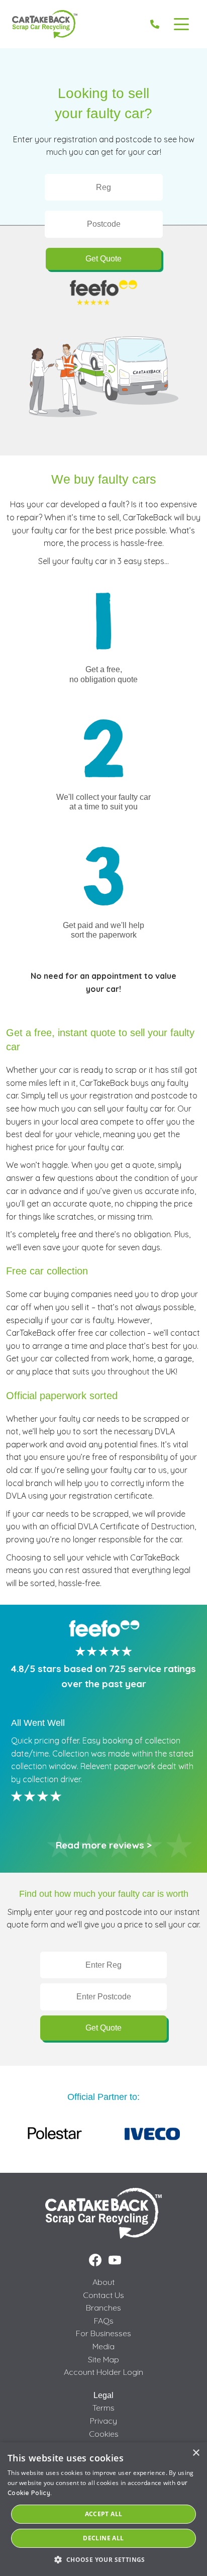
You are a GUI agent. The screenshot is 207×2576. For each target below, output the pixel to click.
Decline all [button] (103, 2538)
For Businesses (103, 2333)
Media (103, 2346)
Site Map (103, 2359)
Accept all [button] (104, 2514)
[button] (103, 2559)
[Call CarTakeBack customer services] (155, 24)
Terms (103, 2408)
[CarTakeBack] (45, 24)
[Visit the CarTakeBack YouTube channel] (115, 2260)
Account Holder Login (103, 2372)
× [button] (196, 2453)
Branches (103, 2308)
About (103, 2282)
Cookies (104, 2434)
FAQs (104, 2321)
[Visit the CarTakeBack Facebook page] (95, 2260)
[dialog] (103, 2509)
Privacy (103, 2421)
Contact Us (103, 2295)
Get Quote (103, 259)
